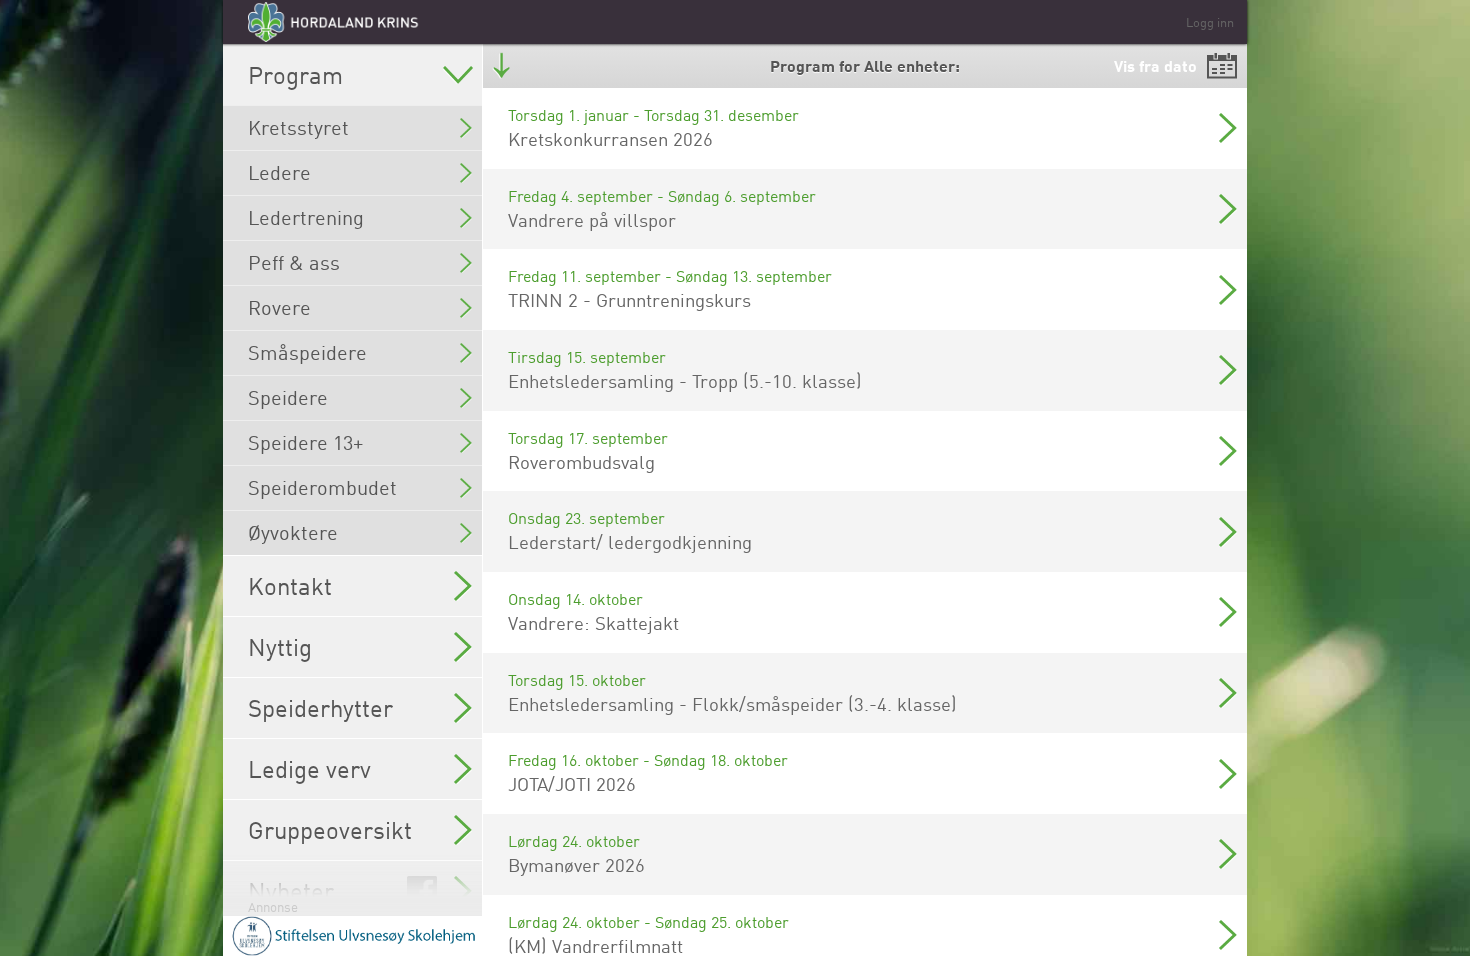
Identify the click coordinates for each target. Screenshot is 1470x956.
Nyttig (280, 647)
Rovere (279, 307)
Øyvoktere (293, 532)
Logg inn (1210, 22)
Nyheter (291, 891)
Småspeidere (307, 352)
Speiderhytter (320, 708)
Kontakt (290, 586)
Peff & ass (294, 262)
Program (295, 75)
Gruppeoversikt (330, 830)
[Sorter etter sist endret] (501, 66)
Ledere (279, 172)
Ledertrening (306, 217)
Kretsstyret (298, 127)
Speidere (288, 397)
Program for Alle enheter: (865, 65)
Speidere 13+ (305, 442)
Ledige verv (309, 769)
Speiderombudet (322, 487)
